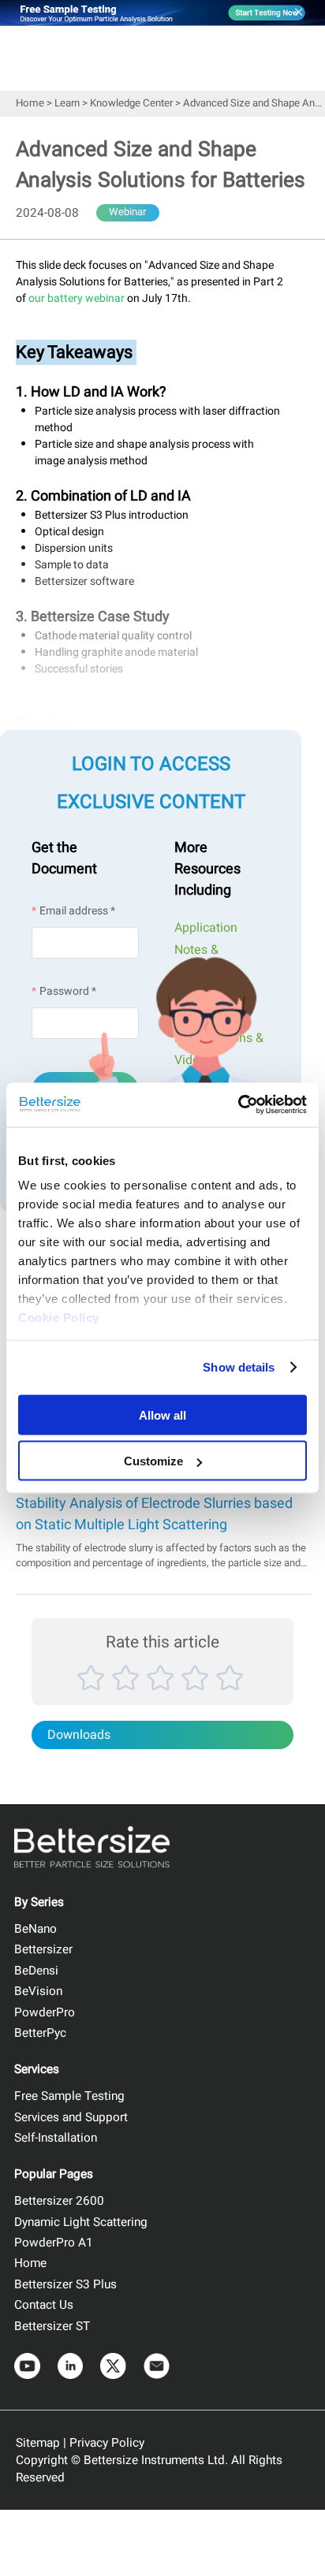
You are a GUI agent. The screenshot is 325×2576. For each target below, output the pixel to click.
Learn (67, 103)
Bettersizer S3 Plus (65, 2284)
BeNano (35, 1929)
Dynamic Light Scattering (81, 2222)
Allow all (162, 1415)
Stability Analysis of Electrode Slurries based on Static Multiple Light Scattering (154, 1514)
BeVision (38, 1991)
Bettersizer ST (52, 2326)
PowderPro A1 (54, 2243)
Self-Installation (56, 2138)
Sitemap (38, 2443)
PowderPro (45, 2012)
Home (30, 103)
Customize (153, 1461)
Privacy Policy (107, 2443)
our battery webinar (77, 298)
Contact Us (44, 2305)
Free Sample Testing (69, 2096)
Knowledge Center (131, 103)
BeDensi (36, 1971)
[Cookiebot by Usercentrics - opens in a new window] (238, 1105)
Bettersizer (43, 1949)
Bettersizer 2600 (59, 2201)
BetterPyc (40, 2033)
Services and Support (71, 2117)
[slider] (162, 1695)
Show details (239, 1367)
